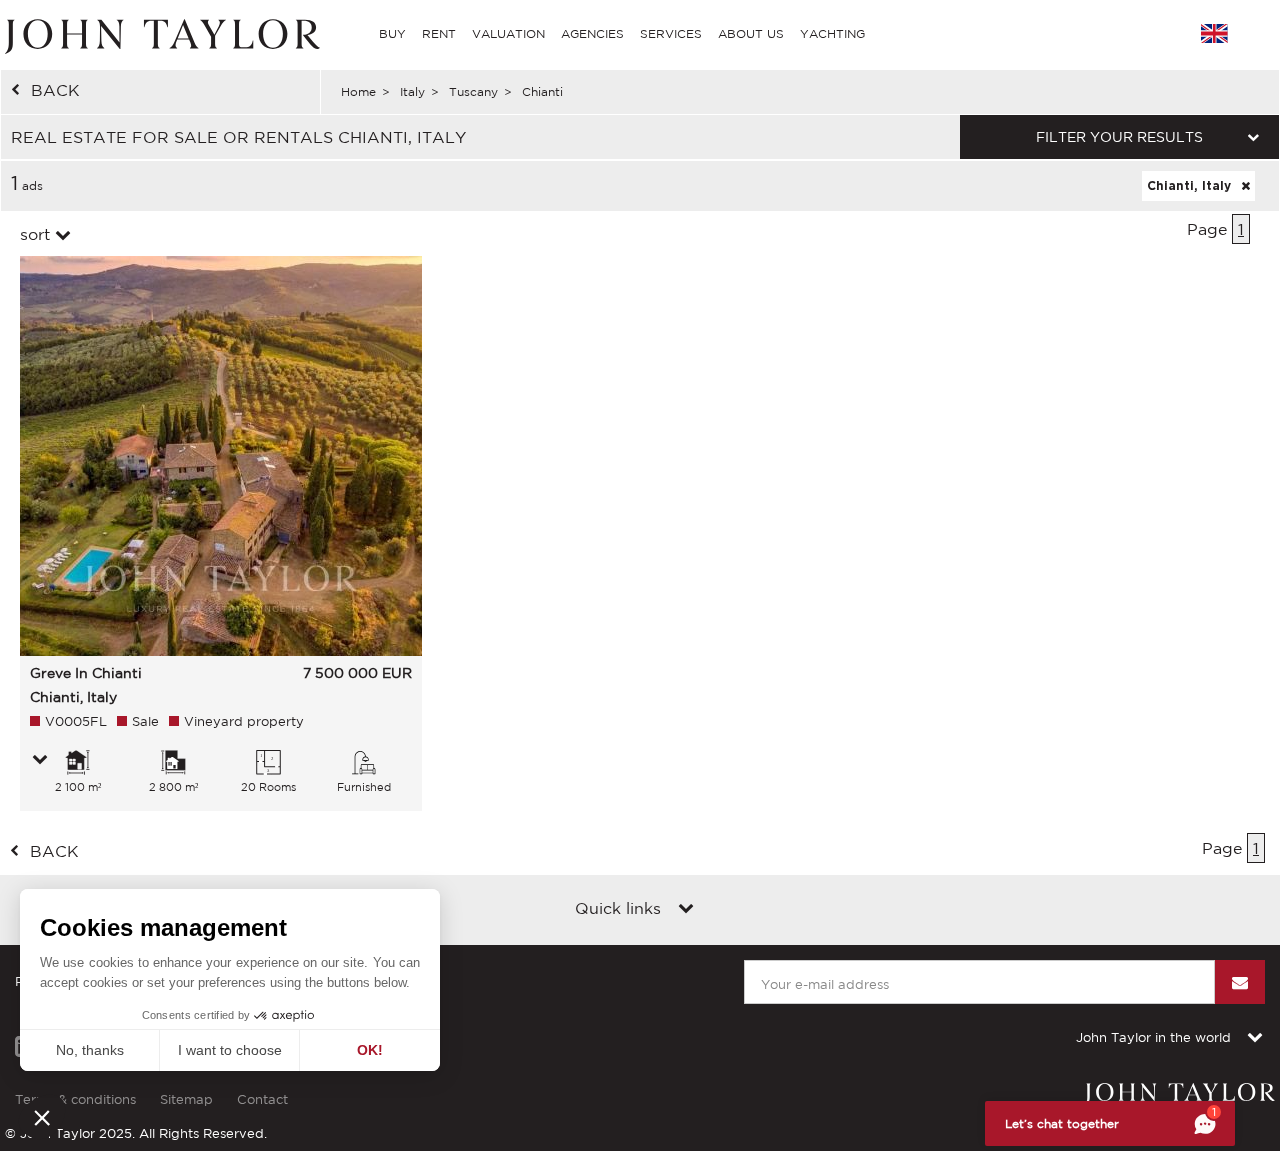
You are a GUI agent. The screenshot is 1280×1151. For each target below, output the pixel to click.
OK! (370, 1050)
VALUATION (508, 33)
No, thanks (90, 1050)
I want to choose (230, 1050)
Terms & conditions (75, 1099)
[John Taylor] (160, 34)
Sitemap (186, 1099)
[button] (42, 1117)
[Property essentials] (40, 761)
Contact (262, 1099)
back (55, 90)
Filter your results (1119, 137)
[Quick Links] (686, 910)
